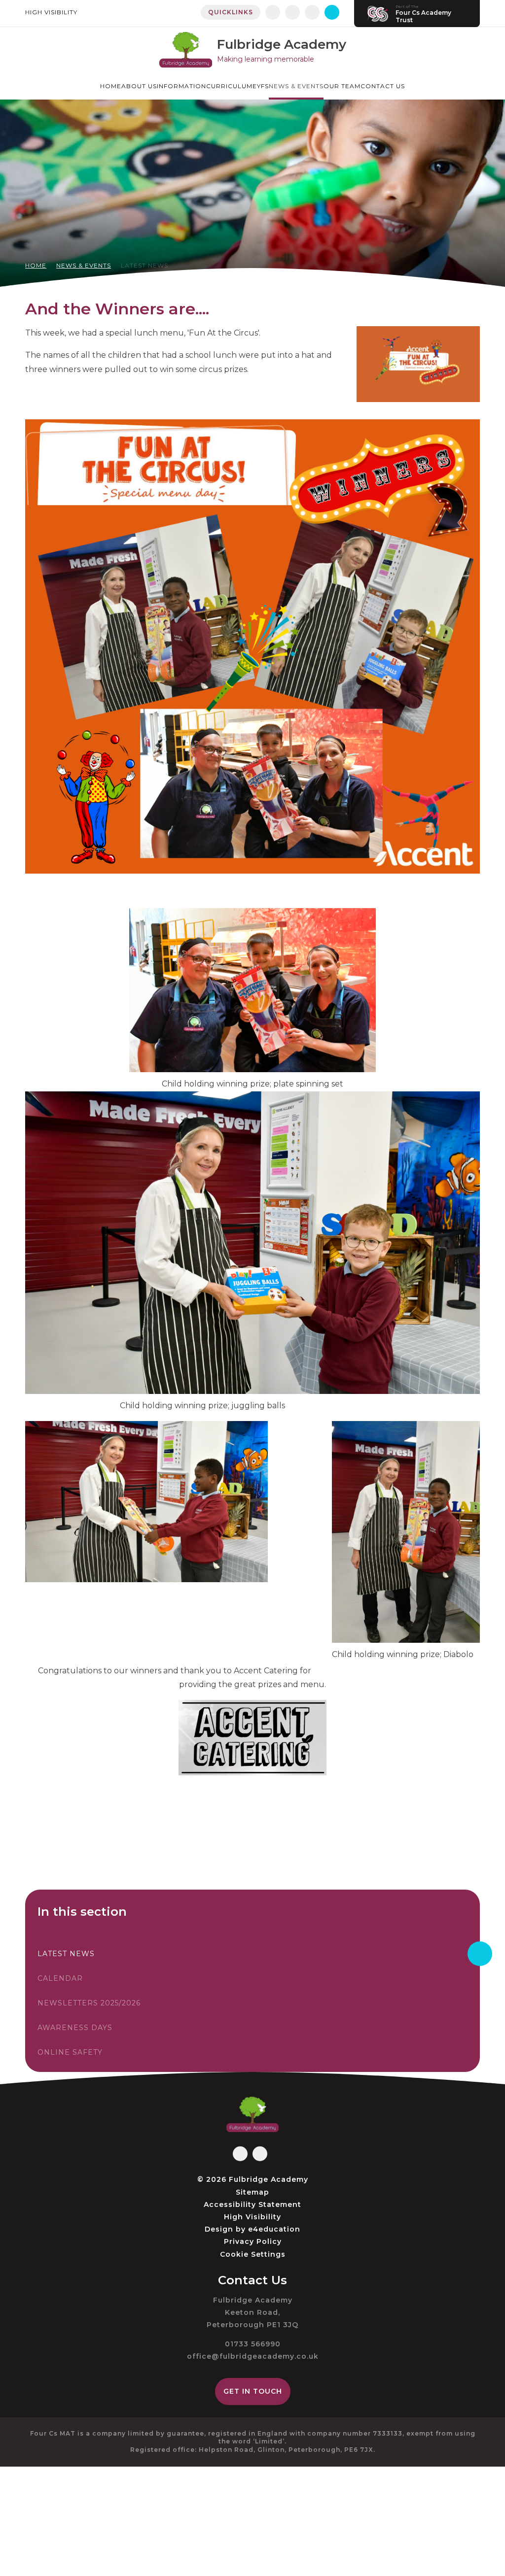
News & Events (84, 265)
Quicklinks (231, 12)
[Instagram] (292, 12)
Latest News (144, 265)
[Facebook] (273, 12)
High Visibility (51, 12)
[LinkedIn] (312, 12)
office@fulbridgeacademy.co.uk (253, 2356)
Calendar (60, 1978)
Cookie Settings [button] (253, 2254)
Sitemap (252, 2192)
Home (36, 265)
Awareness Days (75, 2028)
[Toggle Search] (332, 12)
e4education (274, 2229)
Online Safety (70, 2052)
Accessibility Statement (252, 2204)
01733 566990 (253, 2344)
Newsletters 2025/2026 (89, 2003)
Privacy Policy (253, 2241)
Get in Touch (253, 2391)
